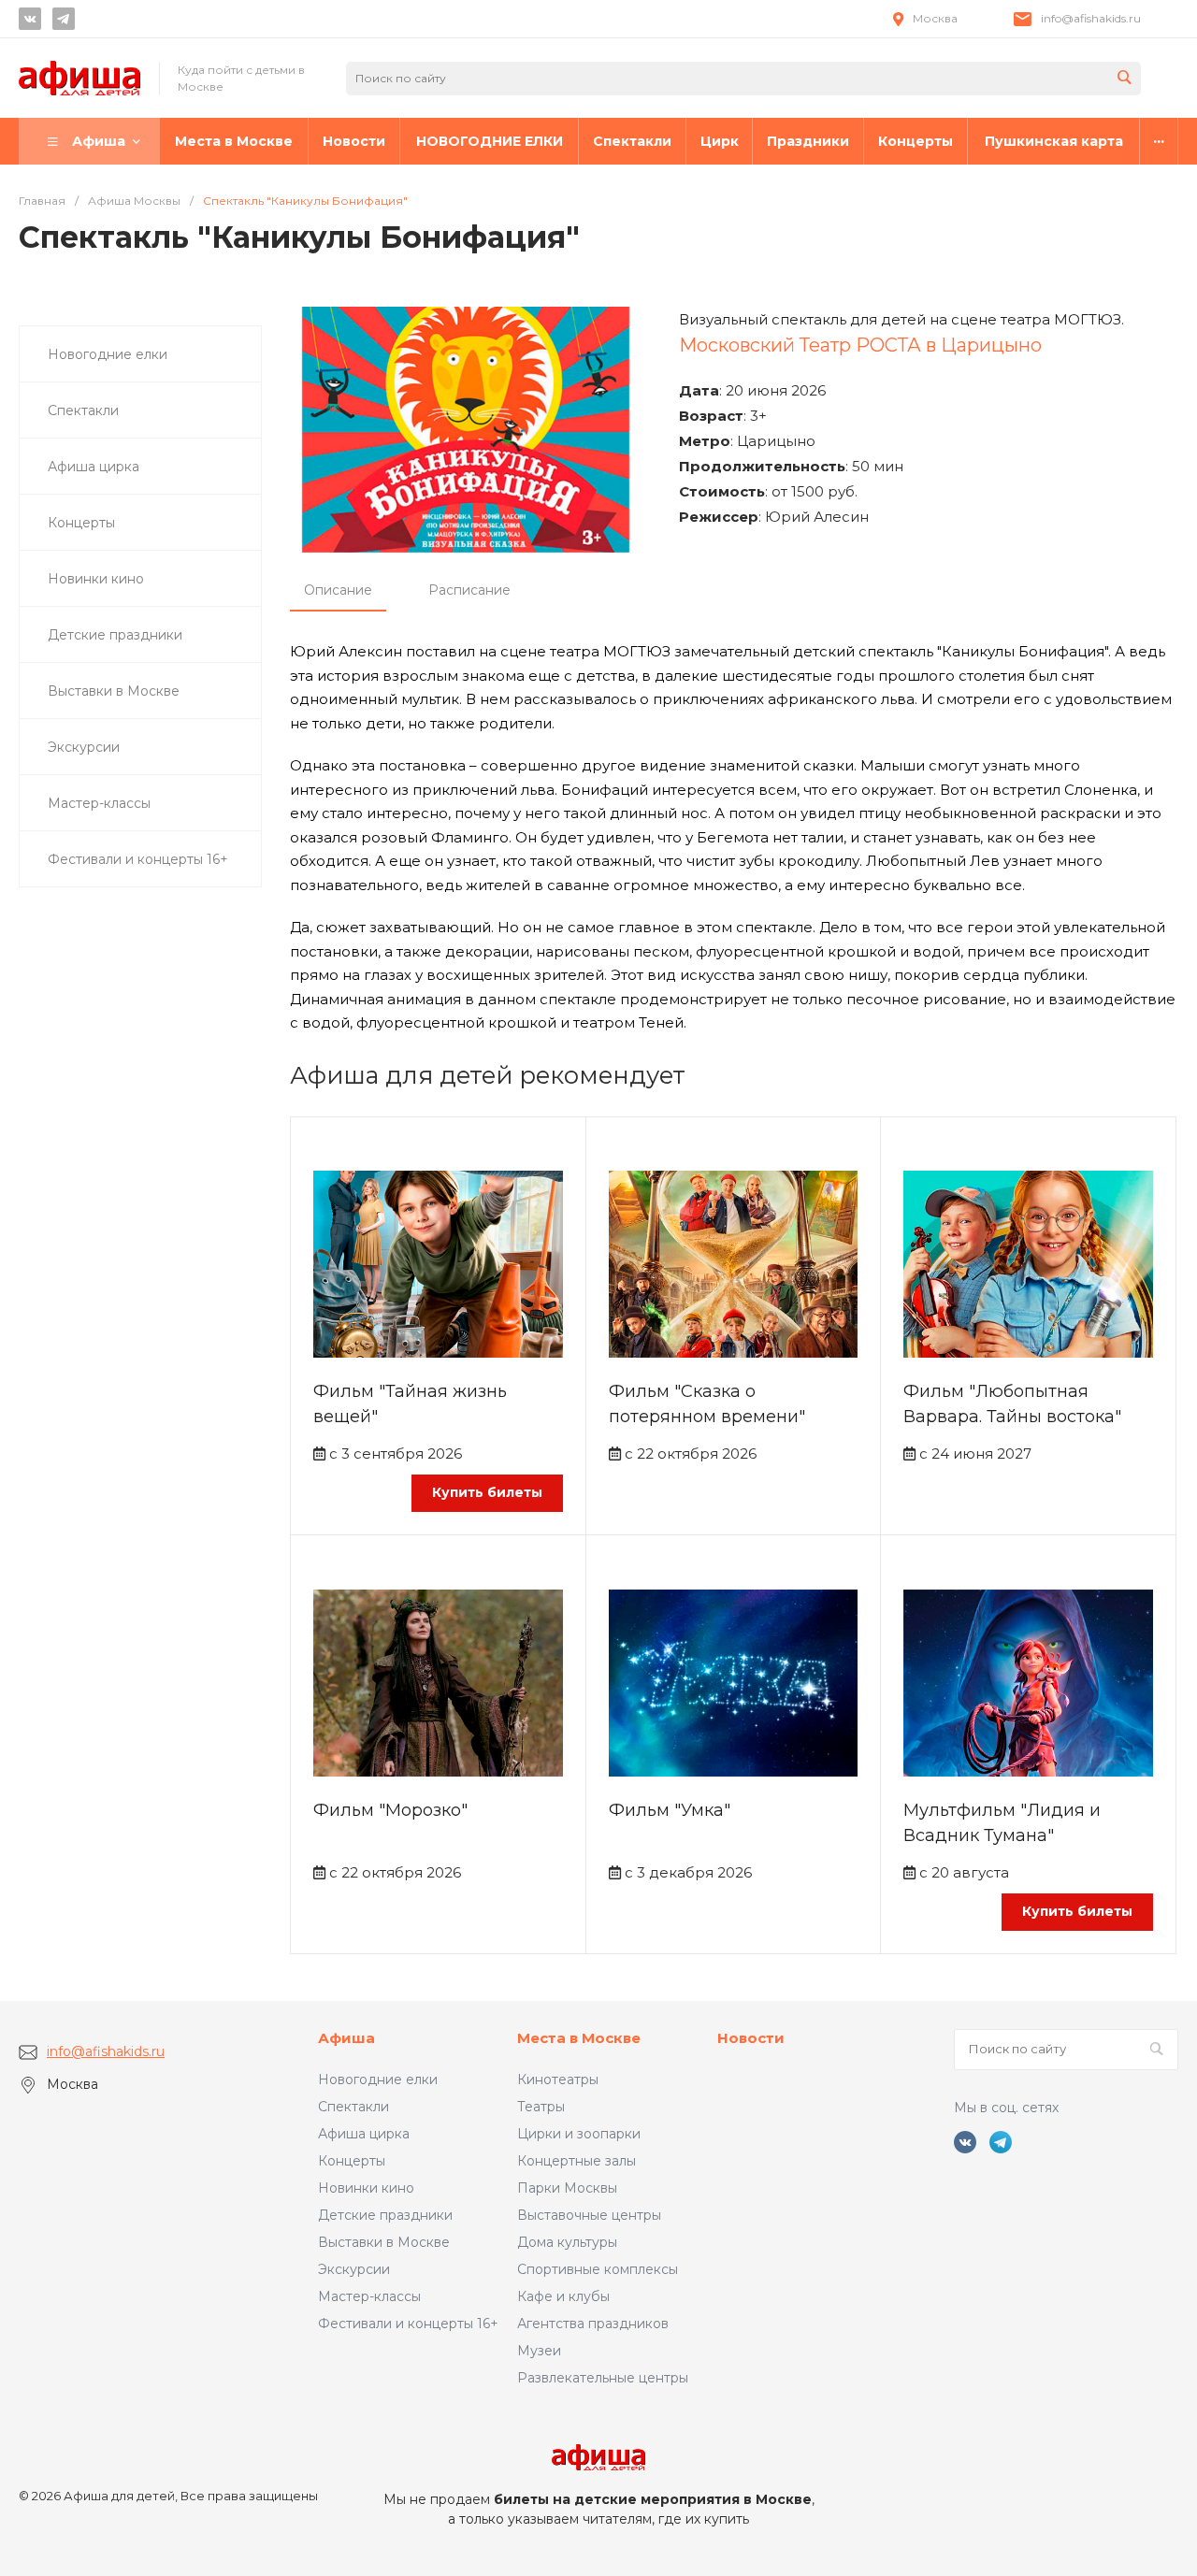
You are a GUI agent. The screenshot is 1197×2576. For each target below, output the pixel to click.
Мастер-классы (369, 2296)
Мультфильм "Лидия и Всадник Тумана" (1002, 1823)
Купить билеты (487, 1492)
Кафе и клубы (563, 2296)
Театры (541, 2107)
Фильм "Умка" (670, 1810)
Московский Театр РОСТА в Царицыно (860, 345)
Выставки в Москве (384, 2242)
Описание (338, 590)
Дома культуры (567, 2242)
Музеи (539, 2351)
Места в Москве (579, 2038)
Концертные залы (577, 2161)
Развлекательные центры (603, 2378)
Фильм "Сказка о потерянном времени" (707, 1404)
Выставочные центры (589, 2215)
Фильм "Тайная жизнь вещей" (410, 1404)
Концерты (352, 2161)
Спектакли (353, 2107)
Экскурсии (354, 2269)
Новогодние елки (378, 2080)
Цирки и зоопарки (579, 2134)
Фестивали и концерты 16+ (408, 2324)
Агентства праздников (593, 2324)
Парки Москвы (567, 2188)
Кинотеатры (558, 2080)
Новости (751, 2038)
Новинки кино (366, 2188)
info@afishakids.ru (1091, 18)
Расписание (469, 590)
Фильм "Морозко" (390, 1810)
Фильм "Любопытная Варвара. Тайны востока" (1012, 1404)
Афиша (346, 2038)
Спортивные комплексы (598, 2269)
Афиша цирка (364, 2134)
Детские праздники (385, 2215)
